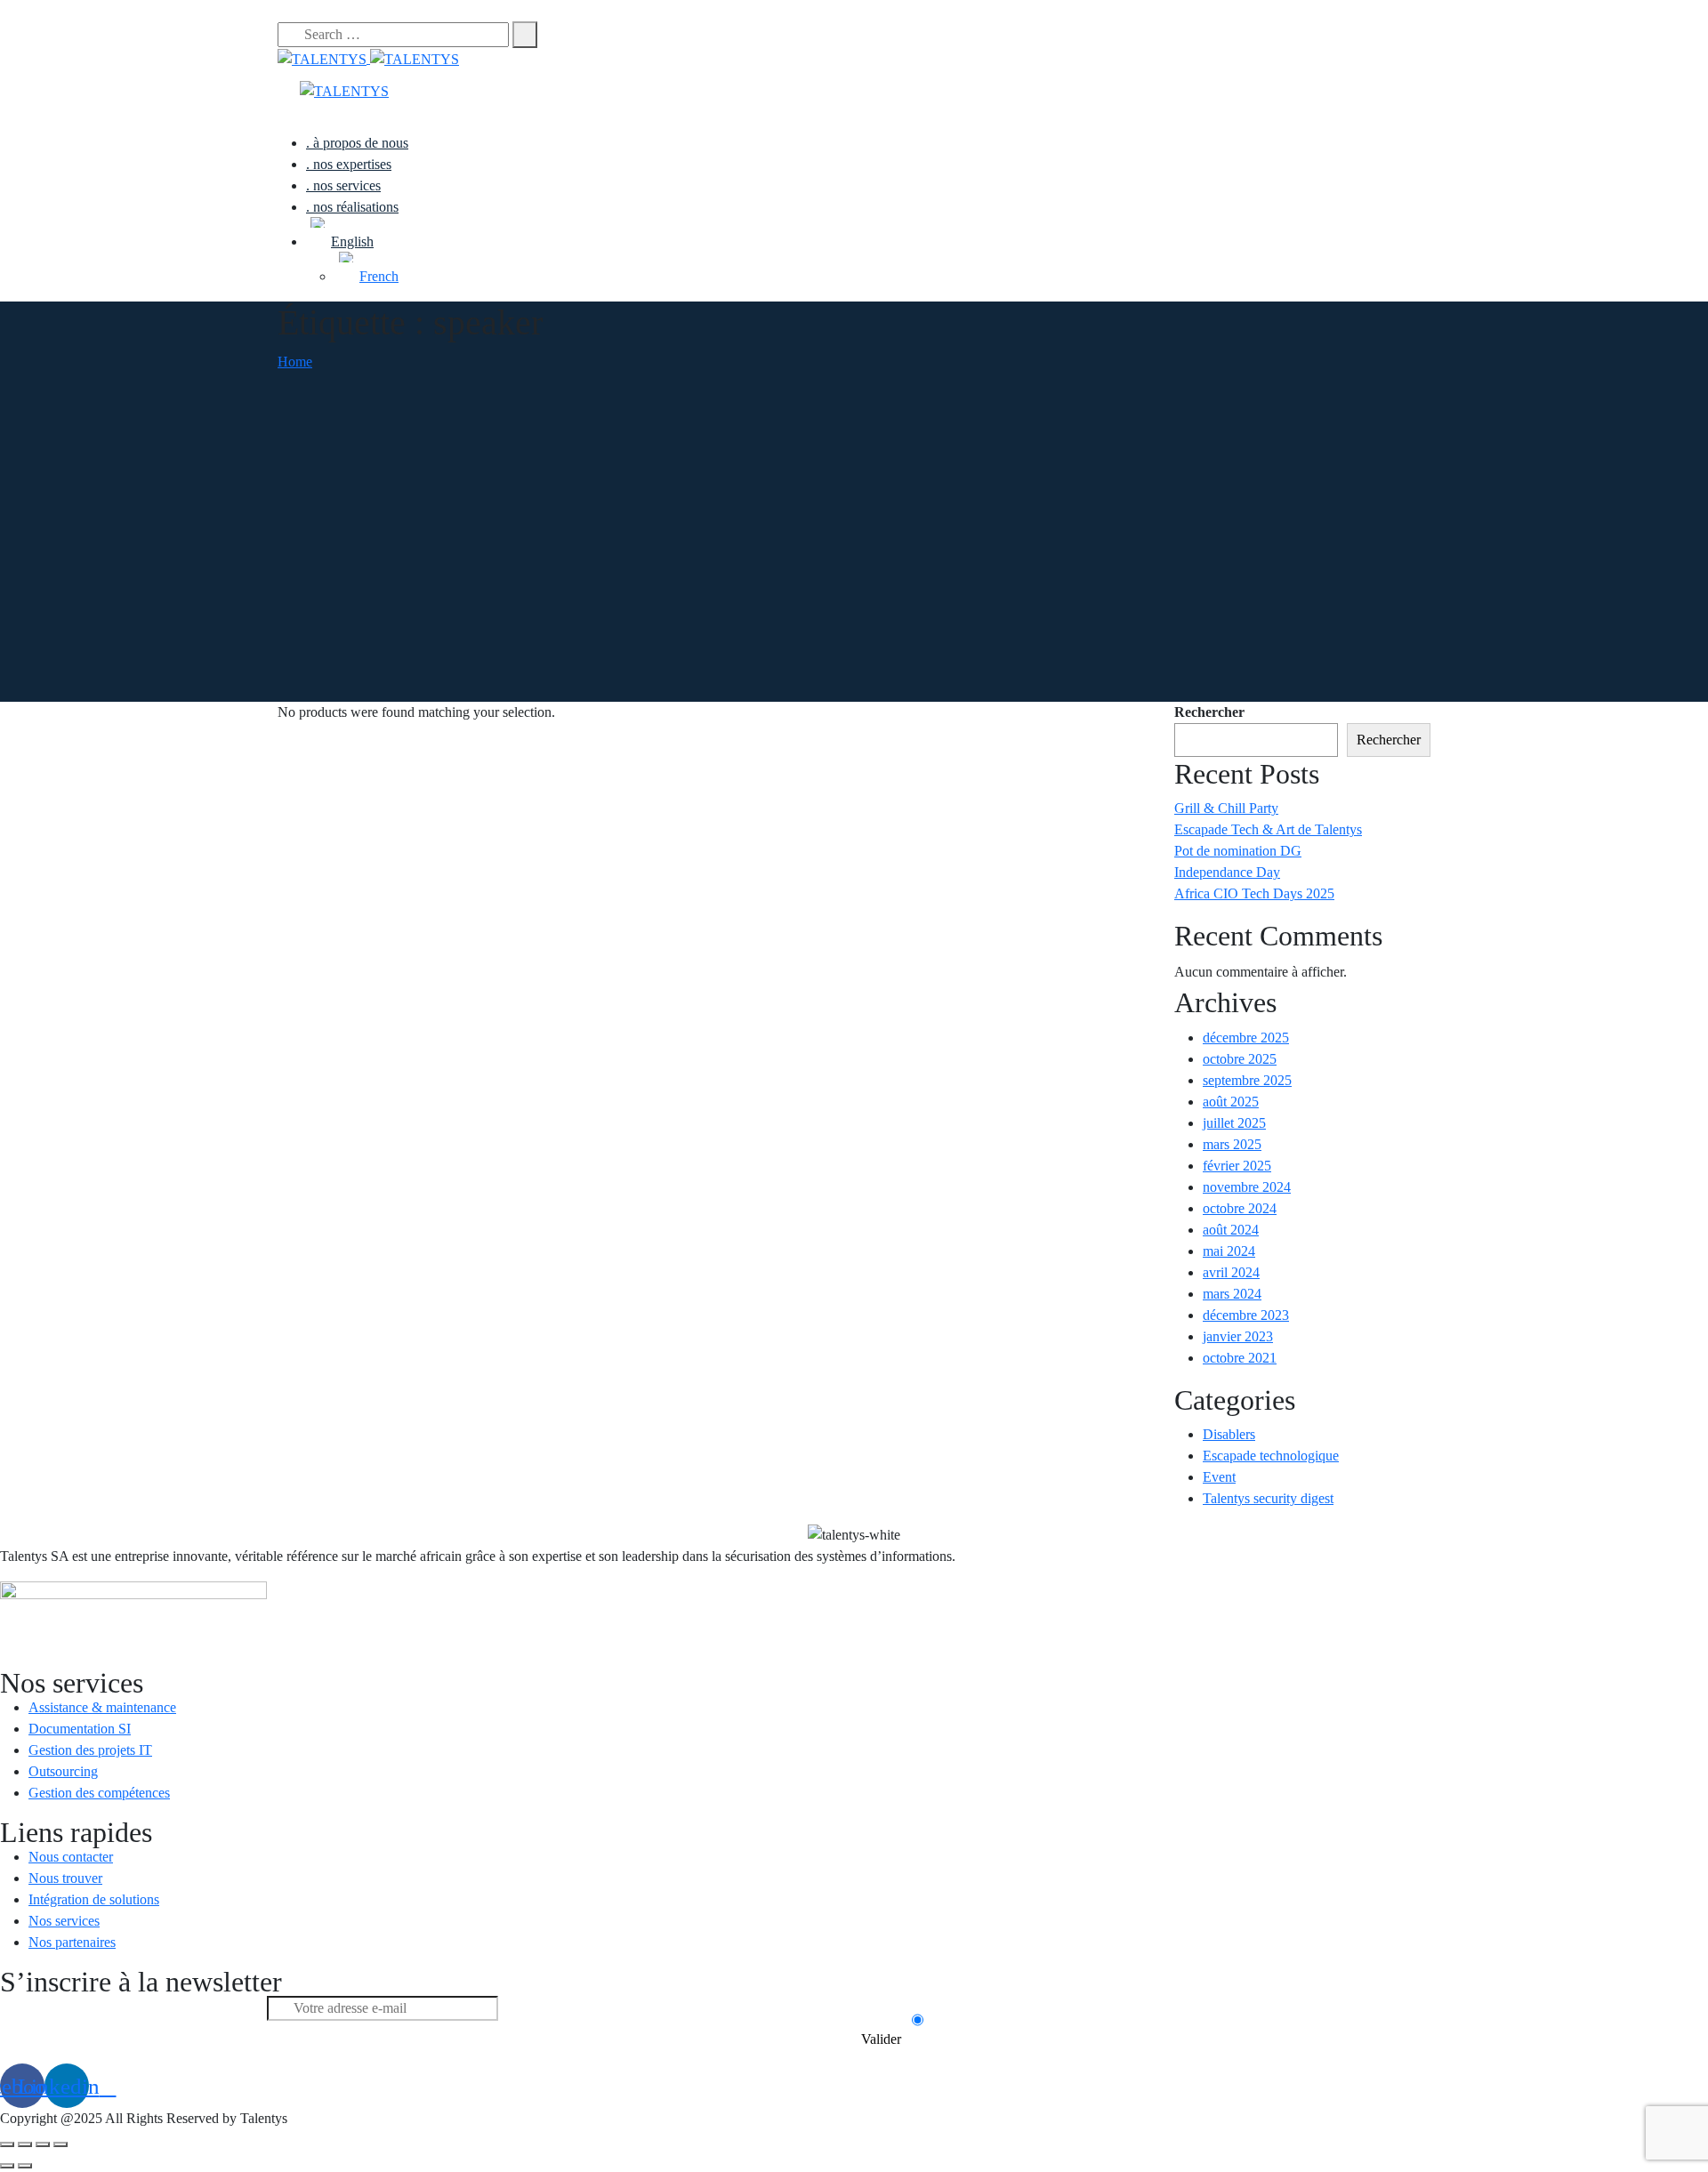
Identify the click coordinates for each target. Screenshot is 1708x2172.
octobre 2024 (1240, 1208)
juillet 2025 (1234, 1123)
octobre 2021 (1240, 1358)
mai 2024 (1229, 1251)
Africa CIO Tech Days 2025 (1254, 893)
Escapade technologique (1271, 1456)
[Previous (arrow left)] (7, 2166)
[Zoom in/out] (60, 2144)
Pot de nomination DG (1238, 851)
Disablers (1229, 1434)
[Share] (25, 2144)
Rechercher (1209, 712)
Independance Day (1227, 872)
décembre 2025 (1246, 1038)
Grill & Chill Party (1226, 808)
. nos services (343, 185)
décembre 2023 (1246, 1315)
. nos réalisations (352, 207)
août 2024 (1231, 1230)
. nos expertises (349, 164)
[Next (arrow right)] (25, 2166)
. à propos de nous (357, 143)
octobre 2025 (1240, 1059)
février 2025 (1237, 1166)
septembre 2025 (1247, 1080)
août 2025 (1231, 1102)
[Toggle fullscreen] (43, 2144)
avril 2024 (1231, 1272)
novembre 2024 (1247, 1187)
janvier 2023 (1238, 1336)
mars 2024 (1232, 1294)
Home (295, 362)
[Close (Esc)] (7, 2144)
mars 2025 (1232, 1144)
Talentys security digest (1268, 1498)
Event (1219, 1477)
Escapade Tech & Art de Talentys (1268, 829)
